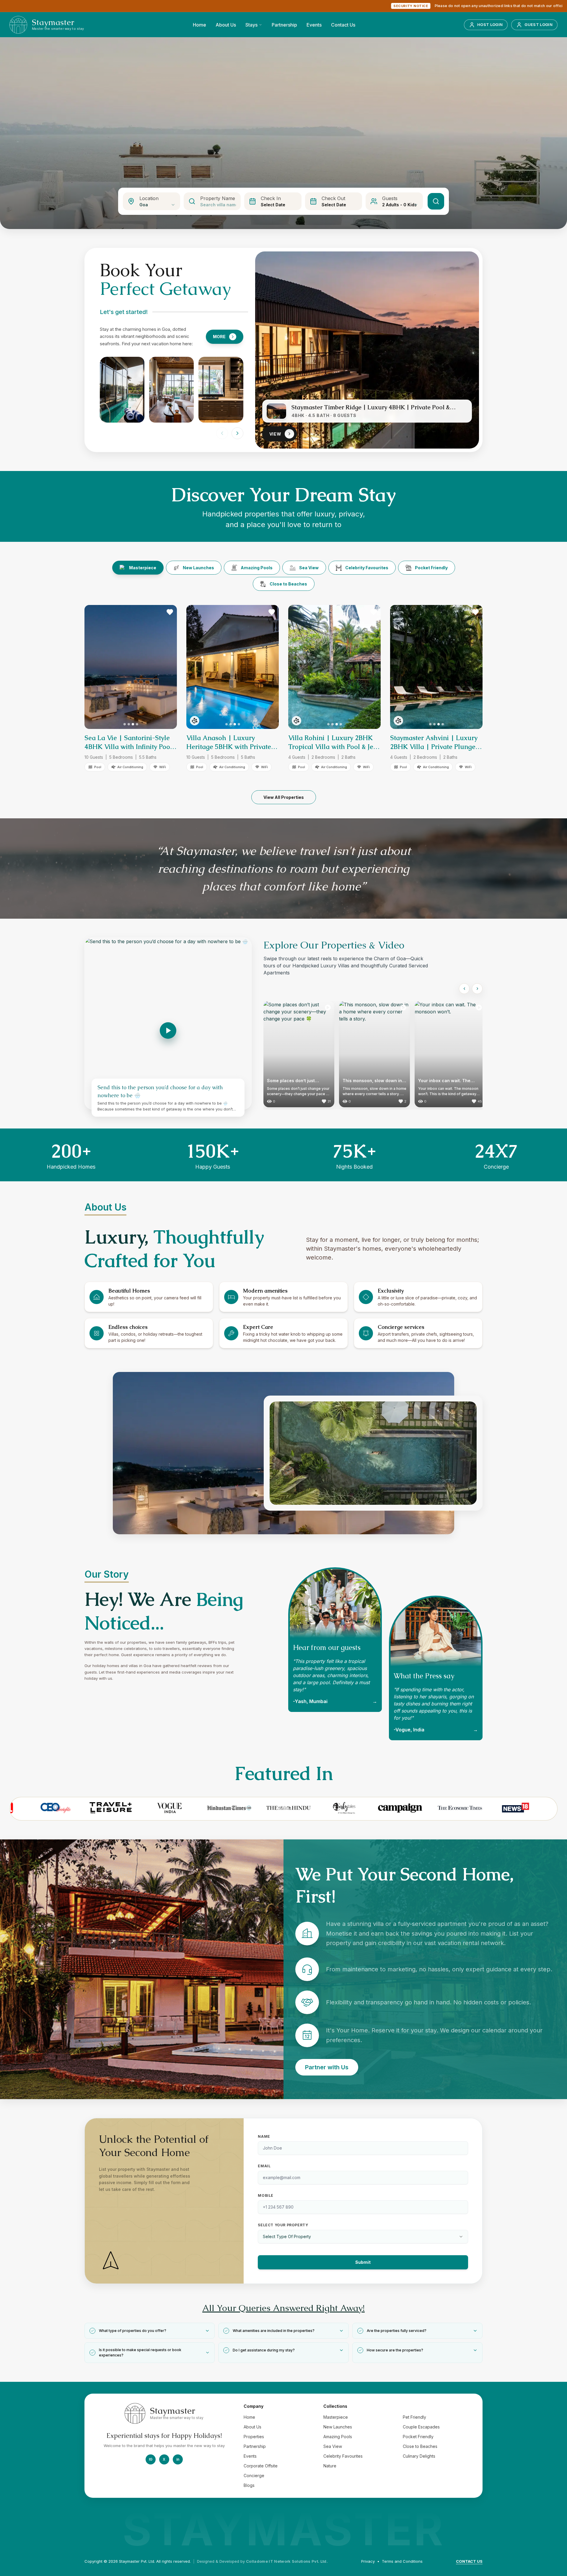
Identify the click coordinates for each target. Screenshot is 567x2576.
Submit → (369, 1370)
